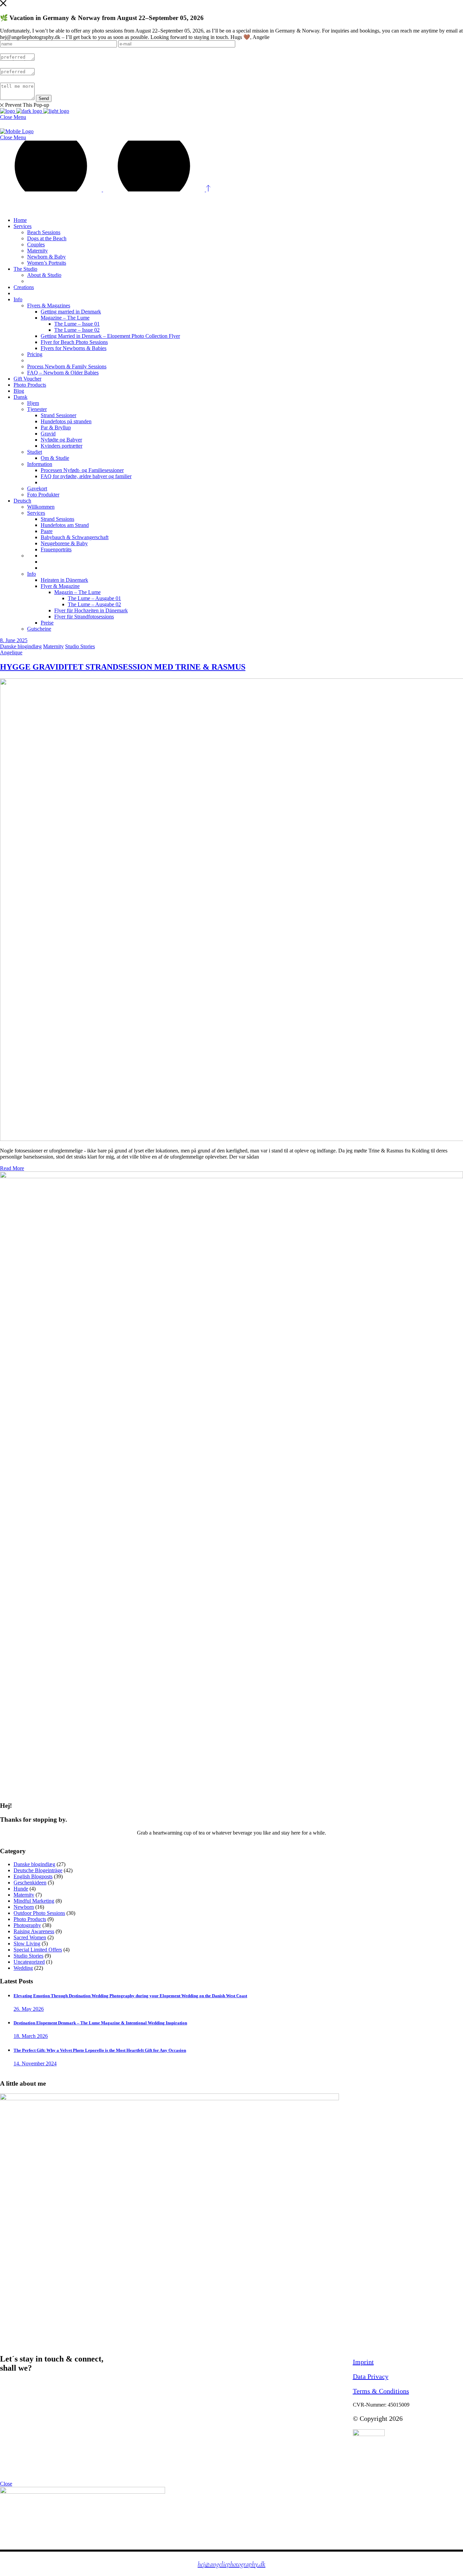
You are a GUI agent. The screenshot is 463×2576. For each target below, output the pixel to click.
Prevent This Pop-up (27, 105)
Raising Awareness (34, 1931)
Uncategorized (29, 1962)
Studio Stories (80, 646)
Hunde (21, 1889)
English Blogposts (33, 1876)
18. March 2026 (31, 2036)
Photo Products (30, 1919)
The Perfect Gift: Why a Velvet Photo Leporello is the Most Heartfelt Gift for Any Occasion (100, 2050)
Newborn (24, 1907)
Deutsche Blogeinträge (38, 1870)
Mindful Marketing (34, 1901)
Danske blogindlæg (21, 646)
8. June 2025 (14, 640)
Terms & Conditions (381, 2391)
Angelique (11, 652)
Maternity (53, 646)
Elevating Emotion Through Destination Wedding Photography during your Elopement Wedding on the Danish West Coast (130, 1996)
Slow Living (27, 1944)
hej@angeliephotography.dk (231, 2564)
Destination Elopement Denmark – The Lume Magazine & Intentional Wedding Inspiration (100, 2023)
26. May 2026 (29, 2009)
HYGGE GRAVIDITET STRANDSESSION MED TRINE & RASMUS (123, 667)
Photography (27, 1925)
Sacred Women (30, 1937)
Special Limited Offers (38, 1950)
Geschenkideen (30, 1883)
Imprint (363, 2362)
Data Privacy (371, 2376)
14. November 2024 (35, 2063)
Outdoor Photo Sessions (39, 1913)
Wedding (23, 1968)
